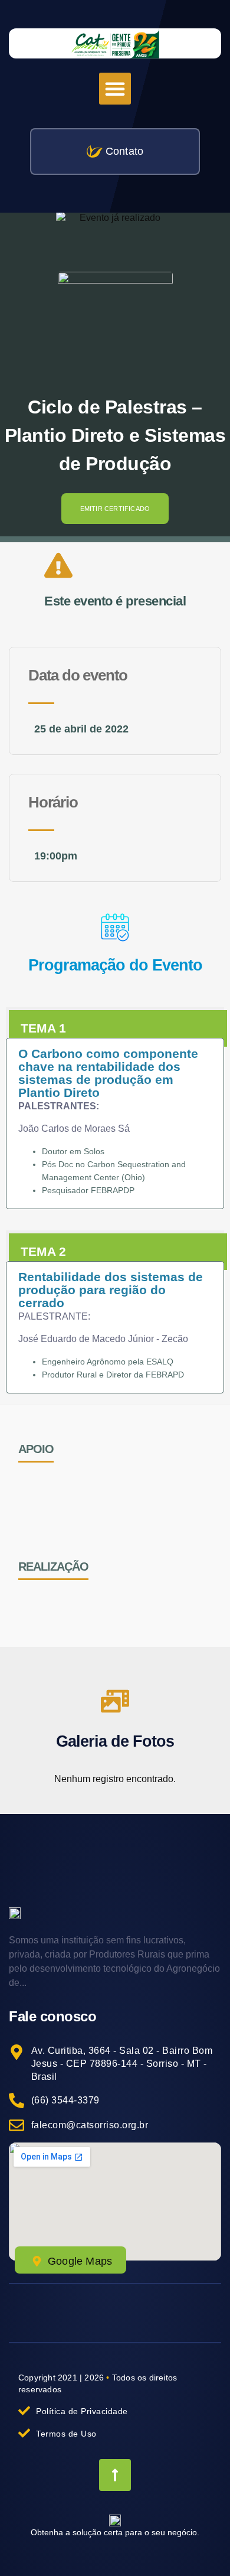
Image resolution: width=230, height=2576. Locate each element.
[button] (115, 89)
